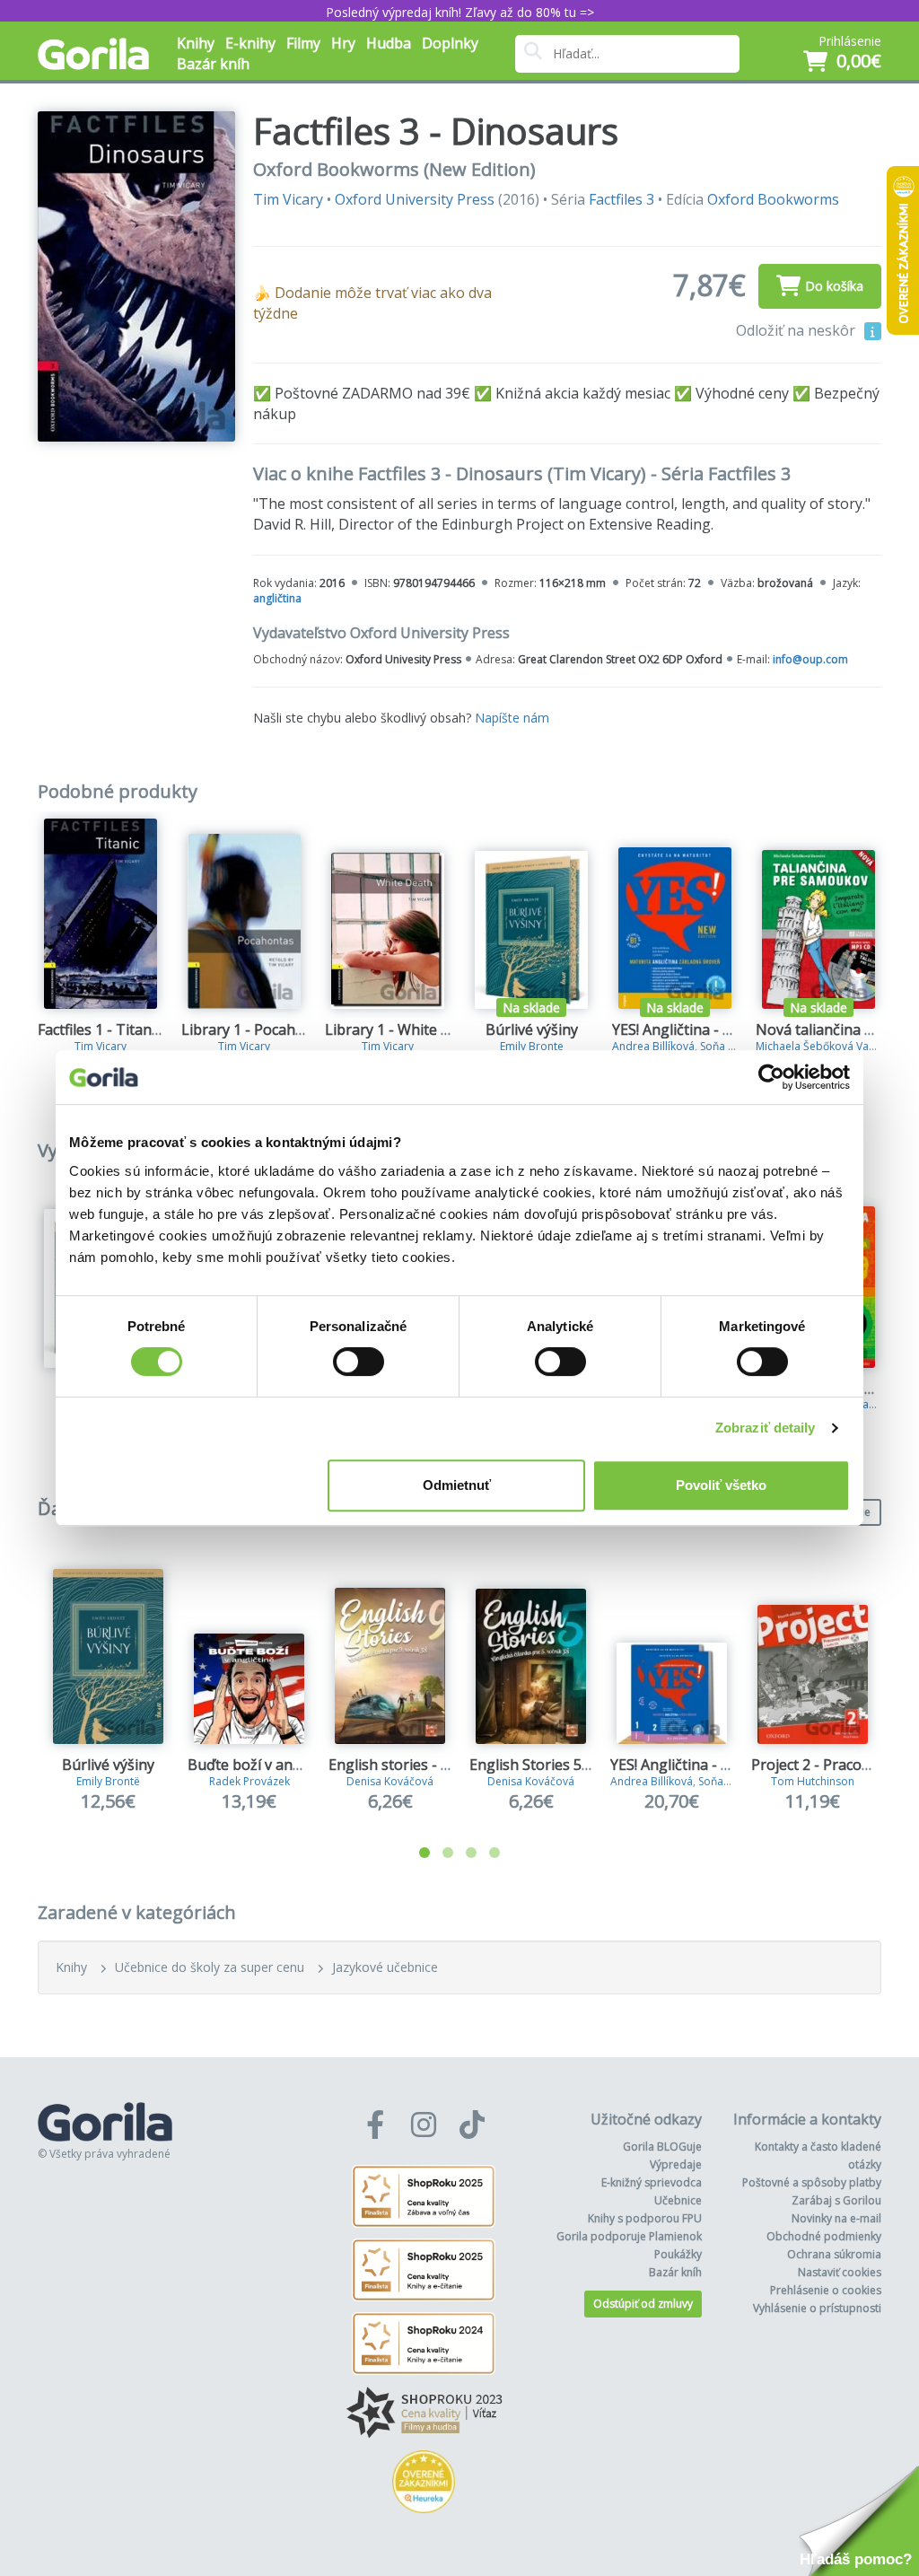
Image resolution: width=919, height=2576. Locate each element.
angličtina (277, 598)
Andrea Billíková (653, 1046)
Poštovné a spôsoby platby (812, 2182)
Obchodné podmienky (824, 2236)
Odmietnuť (457, 1485)
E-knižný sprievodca (652, 2182)
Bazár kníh (213, 64)
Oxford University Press (415, 199)
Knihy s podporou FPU (645, 2218)
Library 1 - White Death (403, 1030)
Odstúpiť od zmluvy (643, 2304)
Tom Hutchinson (813, 1781)
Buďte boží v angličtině (265, 1765)
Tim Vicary (288, 199)
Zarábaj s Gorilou (836, 2200)
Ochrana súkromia (834, 2254)
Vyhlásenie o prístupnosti (817, 2308)
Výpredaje (676, 2164)
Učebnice (678, 2200)
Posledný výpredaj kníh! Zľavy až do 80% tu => (460, 12)
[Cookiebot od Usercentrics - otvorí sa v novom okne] (771, 1077)
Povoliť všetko (721, 1485)
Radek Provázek (249, 1781)
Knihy (71, 1967)
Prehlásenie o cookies (826, 2290)
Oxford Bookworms (773, 199)
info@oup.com (810, 659)
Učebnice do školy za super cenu (210, 1967)
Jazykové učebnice (385, 1967)
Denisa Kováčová (390, 1781)
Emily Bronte (532, 1046)
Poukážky (678, 2254)
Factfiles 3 (621, 199)
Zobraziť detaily (766, 1428)
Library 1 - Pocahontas (258, 1030)
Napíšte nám (512, 718)
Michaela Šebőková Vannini (824, 1046)
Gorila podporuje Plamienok (629, 2236)
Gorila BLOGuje (662, 2147)
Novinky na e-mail (836, 2218)
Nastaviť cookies (840, 2272)
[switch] (359, 1362)
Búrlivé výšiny (532, 1030)
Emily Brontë (108, 1781)
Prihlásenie (850, 41)
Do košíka (834, 286)
